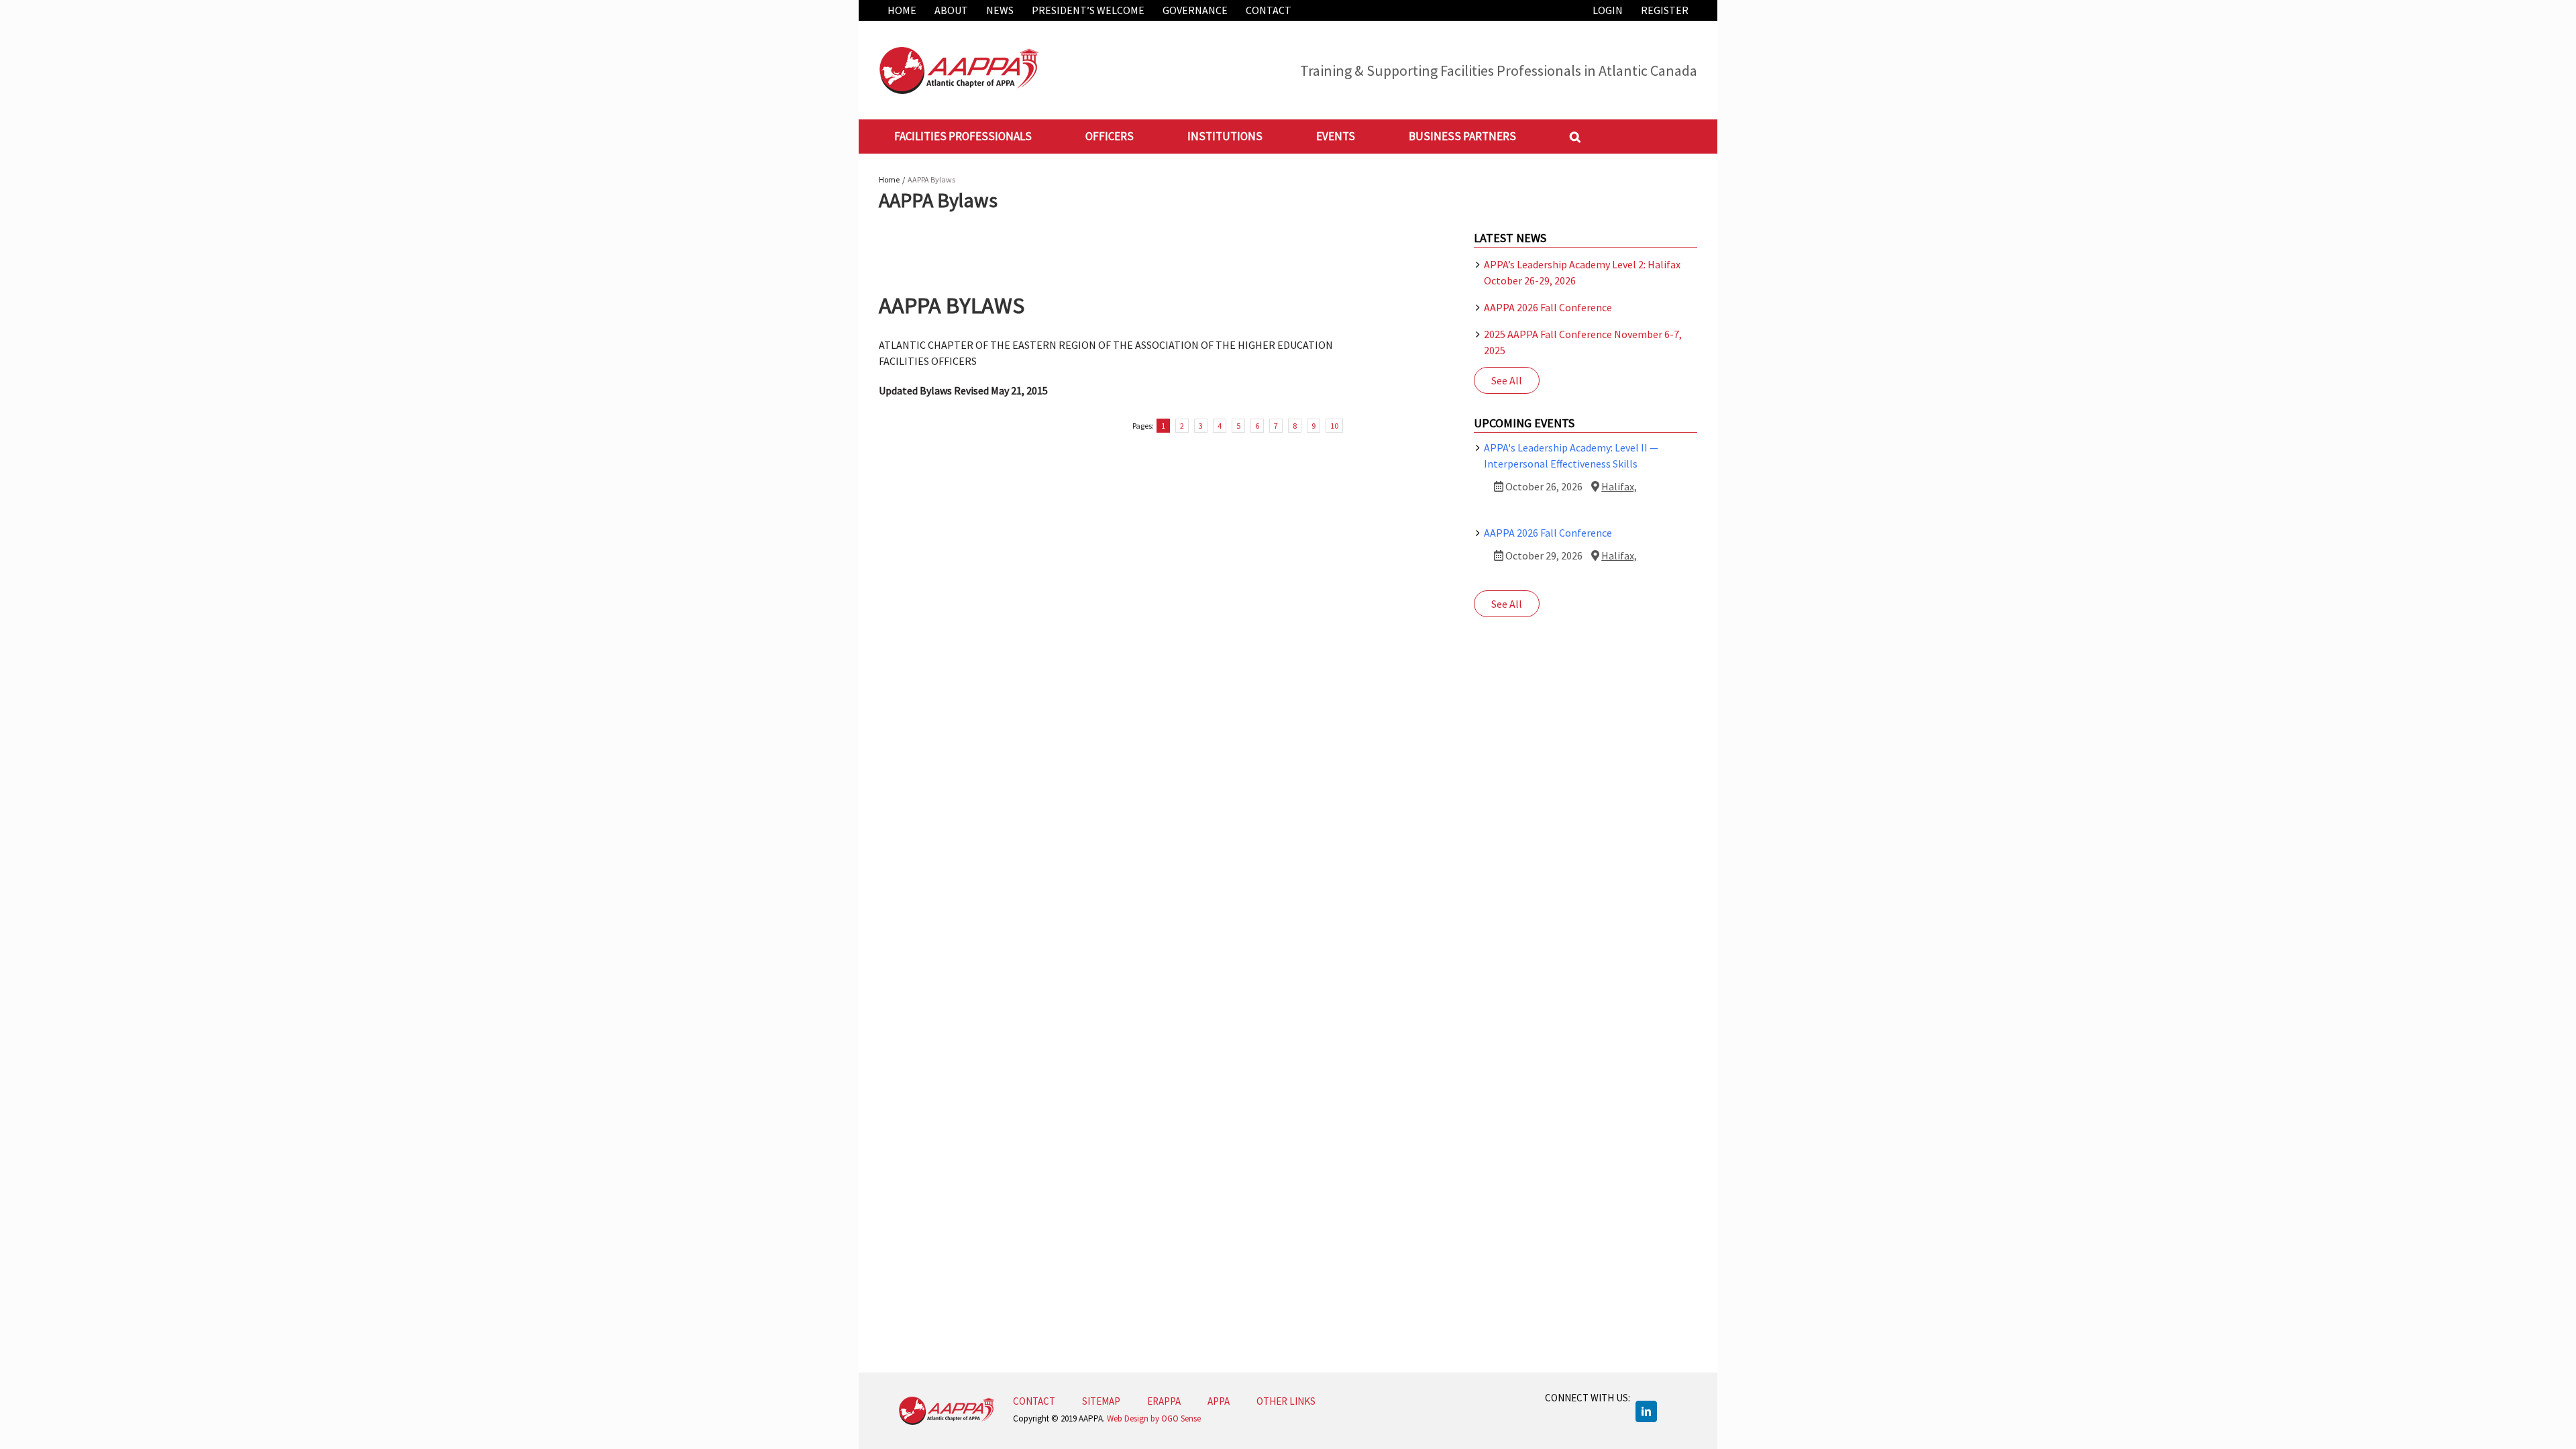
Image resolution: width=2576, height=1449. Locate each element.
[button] (1575, 136)
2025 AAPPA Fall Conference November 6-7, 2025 (1583, 342)
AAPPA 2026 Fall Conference (1548, 307)
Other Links (1286, 1401)
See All (1507, 380)
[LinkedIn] (1646, 1411)
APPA (1219, 1401)
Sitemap (1101, 1401)
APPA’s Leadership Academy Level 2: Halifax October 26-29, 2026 (1582, 272)
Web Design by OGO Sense (1154, 1418)
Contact (1034, 1401)
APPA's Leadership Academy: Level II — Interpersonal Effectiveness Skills (1571, 455)
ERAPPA (1164, 1401)
